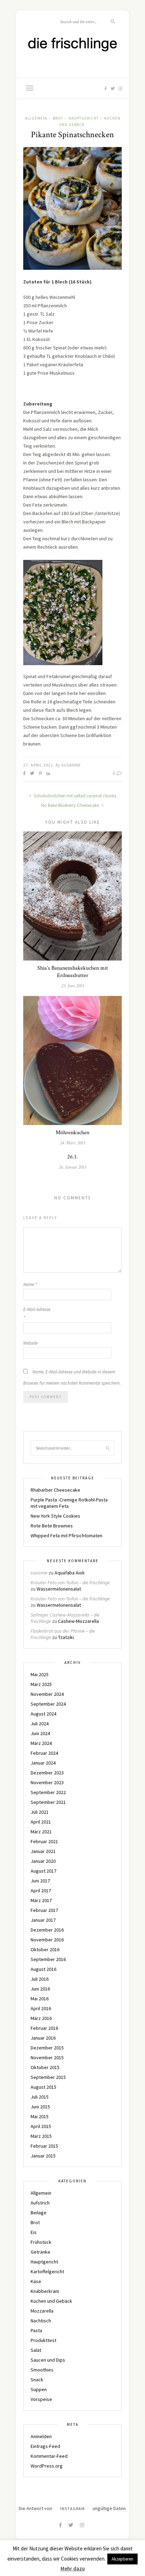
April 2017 (41, 1891)
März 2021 (41, 1832)
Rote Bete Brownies (52, 1526)
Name (30, 1284)
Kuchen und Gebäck (51, 2301)
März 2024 (41, 1743)
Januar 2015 (43, 2156)
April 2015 (41, 2126)
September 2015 (48, 2077)
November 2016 (47, 1940)
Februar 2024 (44, 1753)
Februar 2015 (44, 2146)
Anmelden (41, 2436)
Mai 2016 (40, 1999)
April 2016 (41, 2008)
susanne (71, 765)
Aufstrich (40, 2203)
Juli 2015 (40, 2097)
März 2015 (41, 2136)
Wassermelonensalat (59, 1589)
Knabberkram (45, 2291)
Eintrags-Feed (45, 2446)
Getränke (40, 2252)
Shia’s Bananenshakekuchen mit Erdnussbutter (73, 972)
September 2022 (48, 1792)
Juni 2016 (40, 1989)
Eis (34, 2232)
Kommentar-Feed (49, 2456)
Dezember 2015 (47, 2048)
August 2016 (43, 1969)
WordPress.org (47, 2466)
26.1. (72, 1157)
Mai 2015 (40, 2116)
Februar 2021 (44, 1841)
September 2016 (48, 1959)
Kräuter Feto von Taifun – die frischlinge (70, 1583)
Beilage (39, 2213)
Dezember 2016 (47, 1930)
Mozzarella (42, 2311)
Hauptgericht (84, 118)
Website (30, 1343)
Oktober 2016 (45, 1949)
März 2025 (41, 1684)
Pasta (36, 2330)
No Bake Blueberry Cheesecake (71, 805)
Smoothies (42, 2370)
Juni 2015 (40, 2107)
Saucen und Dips (48, 2360)
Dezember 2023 (47, 1773)
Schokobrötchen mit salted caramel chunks (74, 796)
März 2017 (41, 1900)
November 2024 (47, 1694)
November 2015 (47, 2058)
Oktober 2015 (45, 2067)
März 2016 (41, 2018)
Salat (36, 2350)
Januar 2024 (43, 1763)
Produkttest (43, 2340)
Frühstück (41, 2242)
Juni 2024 (40, 1733)
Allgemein (36, 118)
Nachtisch (41, 2321)
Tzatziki (66, 1637)
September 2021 (48, 1802)
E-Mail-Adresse (37, 1314)
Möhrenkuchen (72, 1133)
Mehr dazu (73, 2568)
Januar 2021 (43, 1851)
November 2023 (47, 1782)
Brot (58, 118)
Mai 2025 (40, 1674)
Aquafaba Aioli (70, 1573)
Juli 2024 (40, 1724)
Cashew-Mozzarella (78, 1621)
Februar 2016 (44, 2028)
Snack (37, 2380)
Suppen (39, 2389)
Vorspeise (41, 2399)
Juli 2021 (40, 1812)
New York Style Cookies (55, 1516)
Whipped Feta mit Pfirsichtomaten (67, 1535)
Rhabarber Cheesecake (55, 1490)
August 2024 (43, 1714)
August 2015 (43, 2087)
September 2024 (48, 1704)
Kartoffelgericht (47, 2271)
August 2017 (43, 1871)
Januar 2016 (43, 2038)
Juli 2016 (40, 1979)
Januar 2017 (43, 1920)
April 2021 (41, 1822)
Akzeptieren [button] (122, 2559)
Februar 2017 (44, 1910)
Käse (36, 2281)
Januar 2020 (43, 1861)
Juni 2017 (40, 1881)
